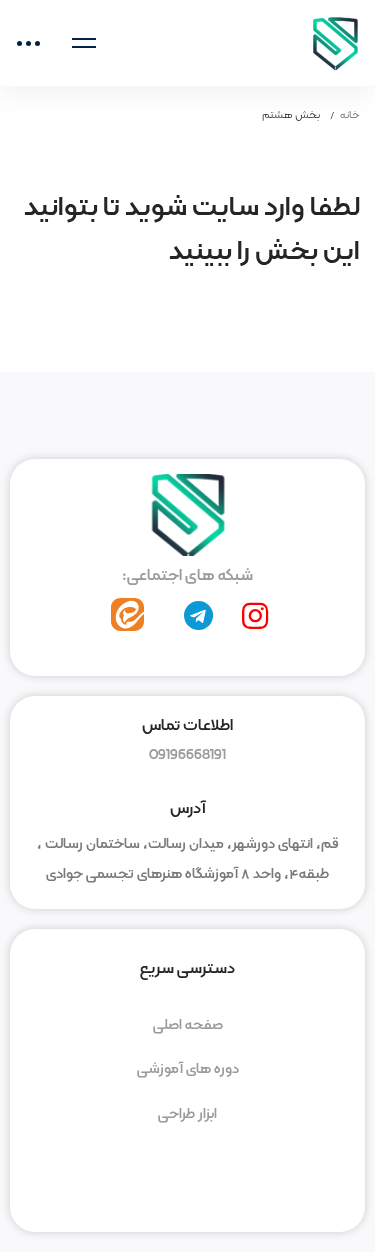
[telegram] (198, 616)
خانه (350, 115)
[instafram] (255, 616)
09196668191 (187, 755)
